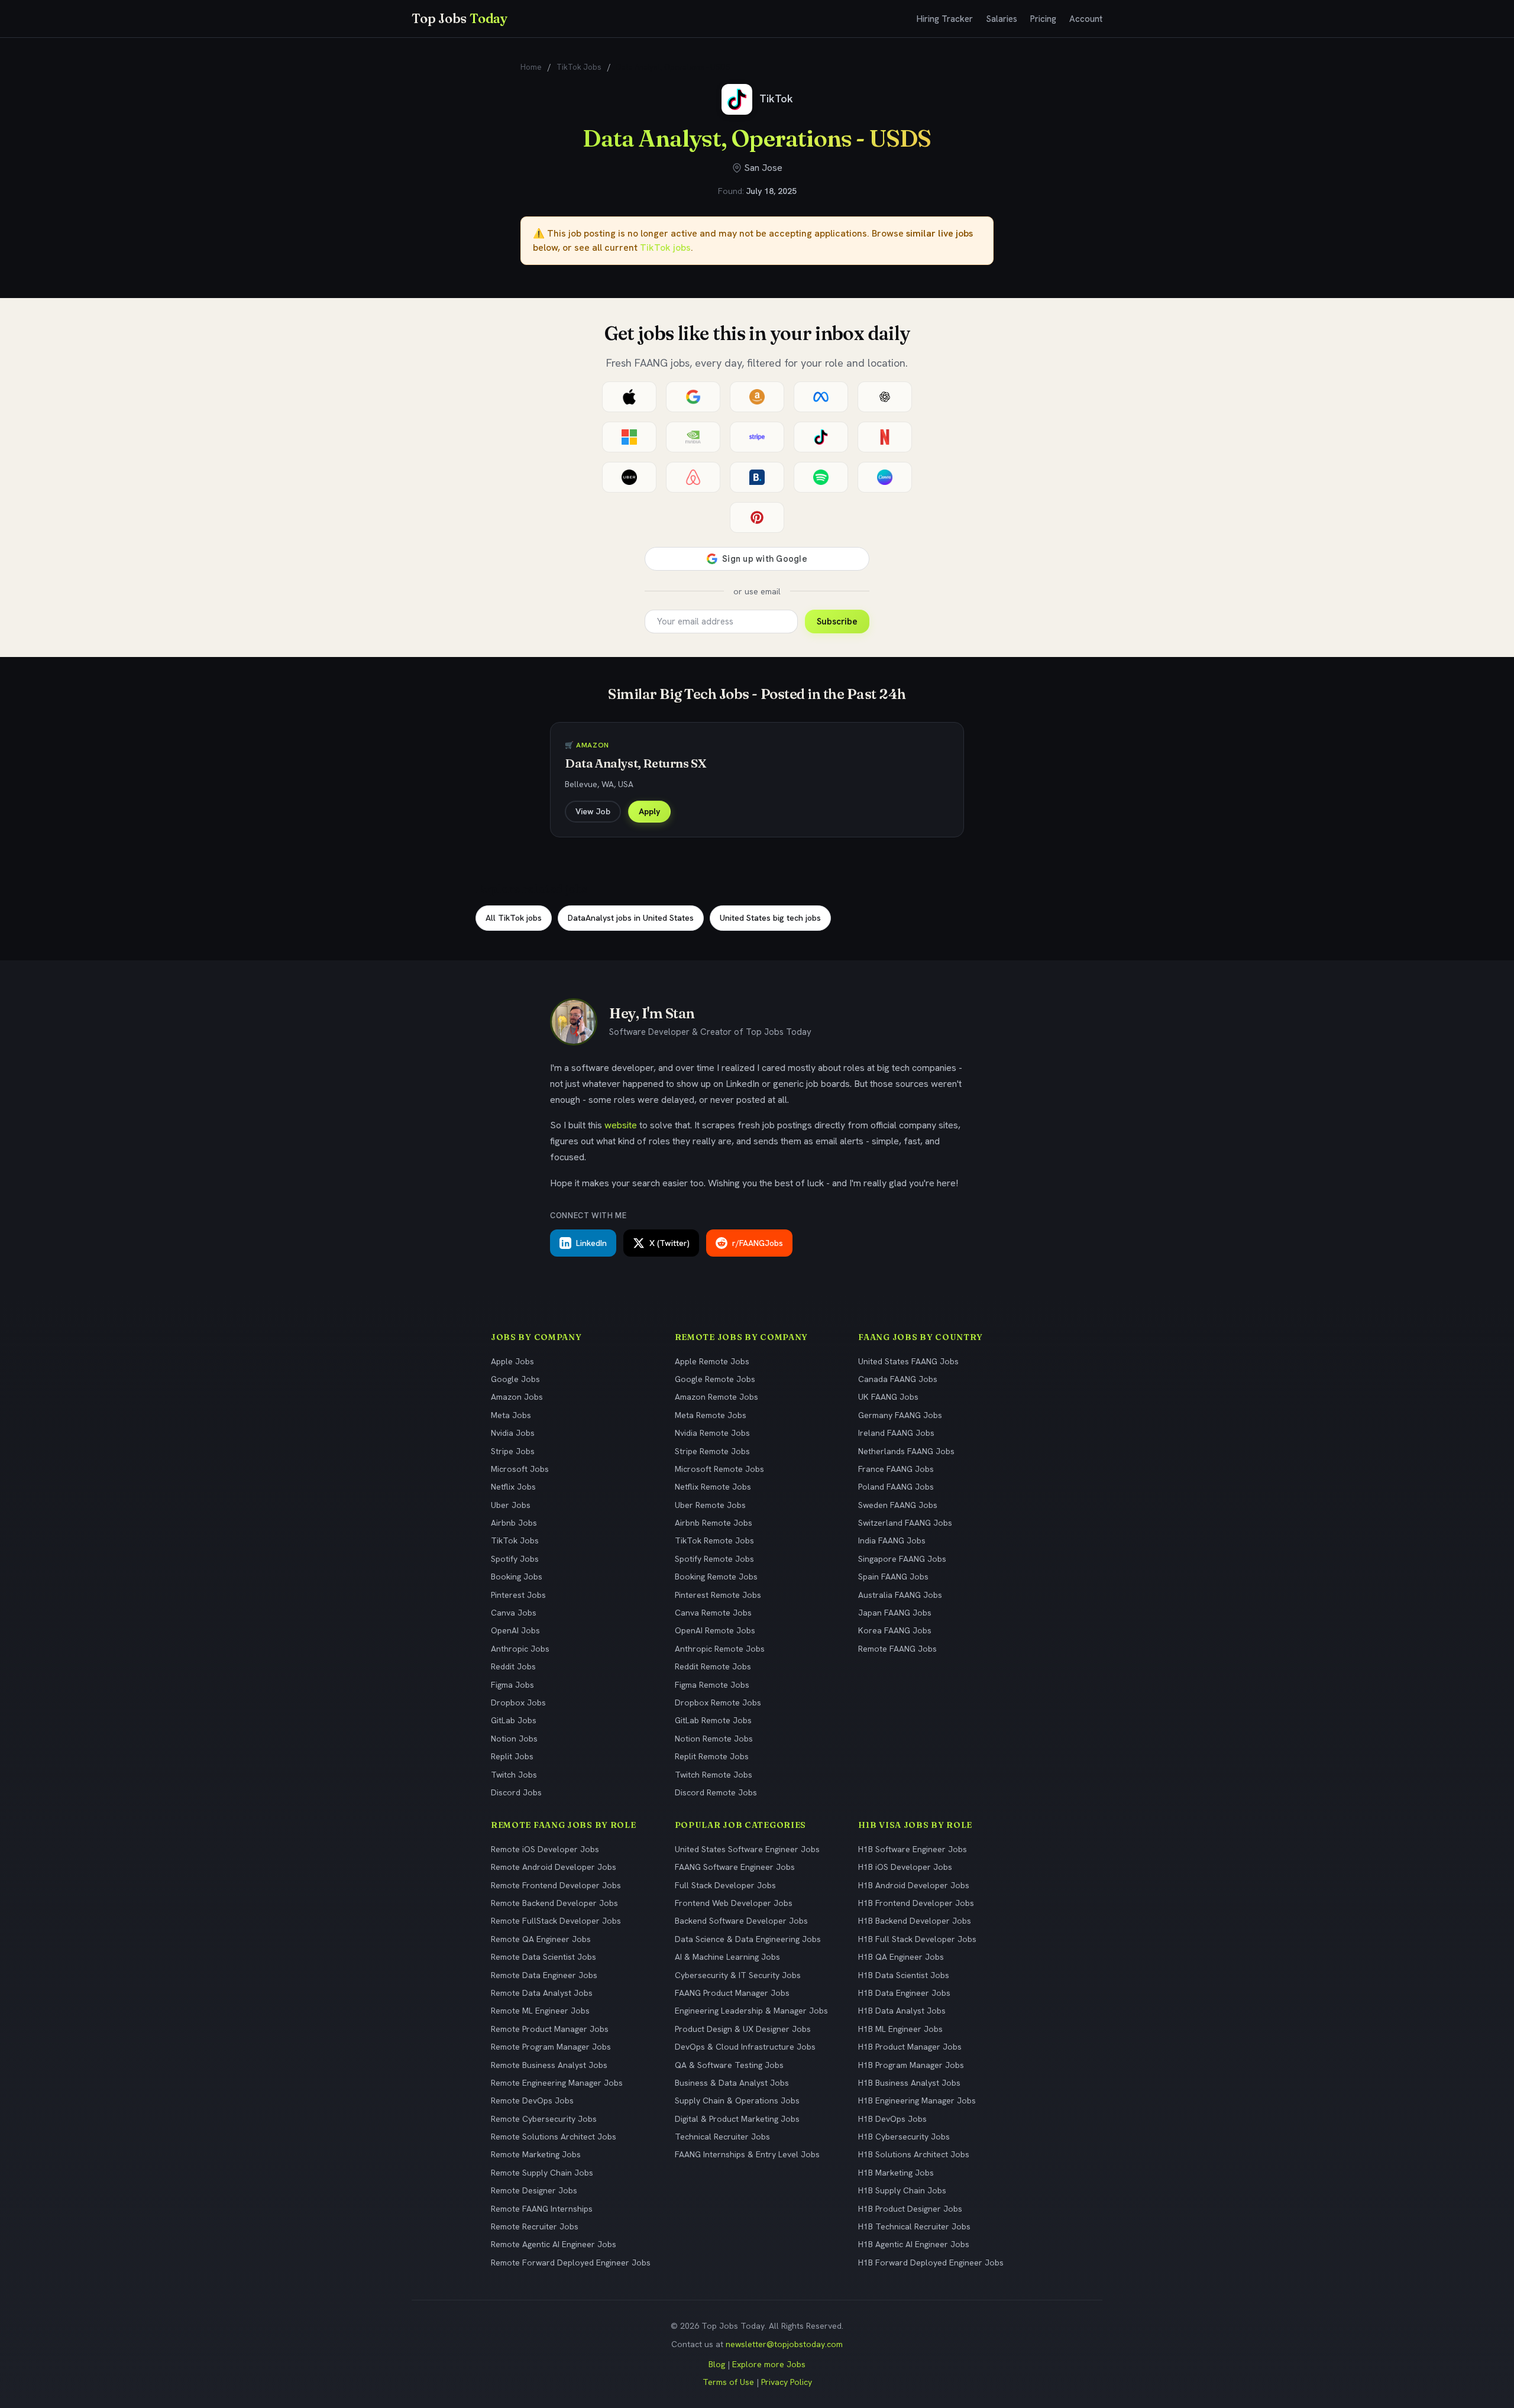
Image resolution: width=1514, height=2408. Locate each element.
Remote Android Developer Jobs (554, 1867)
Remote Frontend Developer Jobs (556, 1885)
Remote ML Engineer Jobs (540, 2011)
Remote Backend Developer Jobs (554, 1903)
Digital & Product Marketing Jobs (737, 2119)
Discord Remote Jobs (716, 1792)
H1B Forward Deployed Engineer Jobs (931, 2263)
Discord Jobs (516, 1792)
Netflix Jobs (513, 1487)
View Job (593, 811)
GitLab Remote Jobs (713, 1720)
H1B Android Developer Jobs (914, 1885)
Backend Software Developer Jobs (741, 1921)
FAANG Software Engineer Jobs (735, 1867)
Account (1086, 19)
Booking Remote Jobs (716, 1577)
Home (531, 67)
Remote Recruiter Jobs (535, 2226)
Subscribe (837, 622)
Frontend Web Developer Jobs (734, 1903)
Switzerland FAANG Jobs (905, 1523)
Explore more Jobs (769, 2364)
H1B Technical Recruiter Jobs (914, 2226)
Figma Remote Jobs (712, 1685)
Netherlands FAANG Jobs (906, 1451)
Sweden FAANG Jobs (898, 1505)
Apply (649, 811)
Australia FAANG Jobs (900, 1595)
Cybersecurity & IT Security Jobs (738, 1975)
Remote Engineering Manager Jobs (557, 2083)
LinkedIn (591, 1243)
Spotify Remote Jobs (714, 1559)
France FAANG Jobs (896, 1469)
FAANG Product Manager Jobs (732, 1993)
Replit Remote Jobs (712, 1756)
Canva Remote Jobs (713, 1613)
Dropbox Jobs (518, 1703)
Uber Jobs (511, 1505)
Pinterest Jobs (518, 1595)
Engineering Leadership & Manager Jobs (751, 2011)
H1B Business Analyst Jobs (909, 2083)
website (621, 1125)
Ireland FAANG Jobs (896, 1433)
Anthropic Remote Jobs (720, 1649)
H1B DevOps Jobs (892, 2119)
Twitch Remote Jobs (714, 1775)
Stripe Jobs (513, 1451)
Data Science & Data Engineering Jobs (748, 1939)
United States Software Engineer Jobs (747, 1849)
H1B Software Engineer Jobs (913, 1849)
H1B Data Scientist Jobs (904, 1975)
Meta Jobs (511, 1415)
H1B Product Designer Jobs (910, 2209)
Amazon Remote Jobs (716, 1397)
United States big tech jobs (770, 918)
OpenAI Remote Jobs (715, 1630)
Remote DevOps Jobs (532, 2100)
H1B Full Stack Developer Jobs (917, 1939)
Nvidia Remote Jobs (712, 1433)
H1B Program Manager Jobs (911, 2065)
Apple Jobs (512, 1361)
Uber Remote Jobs (710, 1505)
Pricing (1043, 19)
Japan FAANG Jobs (895, 1613)
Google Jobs (515, 1379)
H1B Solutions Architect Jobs (914, 2154)
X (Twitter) (669, 1243)
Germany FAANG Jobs (900, 1415)
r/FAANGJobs (758, 1243)
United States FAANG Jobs (908, 1361)
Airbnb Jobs (514, 1523)
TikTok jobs (665, 247)
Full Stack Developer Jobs (725, 1885)
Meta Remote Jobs (711, 1415)
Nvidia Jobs (513, 1433)
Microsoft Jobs (520, 1469)
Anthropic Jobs (520, 1649)
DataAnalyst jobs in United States (631, 918)
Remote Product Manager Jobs (550, 2029)
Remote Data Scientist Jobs (544, 1957)
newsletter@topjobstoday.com (784, 2344)
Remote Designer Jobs (534, 2190)
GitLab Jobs (514, 1720)
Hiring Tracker (945, 19)
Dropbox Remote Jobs (718, 1703)
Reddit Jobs (513, 1666)
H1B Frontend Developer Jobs (916, 1903)
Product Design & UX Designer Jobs (743, 2029)
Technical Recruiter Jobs (722, 2137)
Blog (717, 2364)
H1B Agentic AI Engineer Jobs (914, 2244)
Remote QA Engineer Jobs (541, 1939)
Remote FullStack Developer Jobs (556, 1921)
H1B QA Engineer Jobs (901, 1957)
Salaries (1002, 19)
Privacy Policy (787, 2382)
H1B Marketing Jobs (896, 2173)
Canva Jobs (514, 1613)
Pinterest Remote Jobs (718, 1595)
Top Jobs (460, 18)
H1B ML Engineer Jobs (900, 2029)
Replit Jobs (512, 1756)
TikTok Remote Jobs (714, 1540)
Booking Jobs (517, 1577)
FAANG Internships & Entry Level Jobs (747, 2154)
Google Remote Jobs (715, 1379)
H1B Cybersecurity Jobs (904, 2137)
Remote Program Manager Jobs (551, 2047)
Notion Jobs (514, 1739)
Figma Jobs (512, 1685)
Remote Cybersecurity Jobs (544, 2119)
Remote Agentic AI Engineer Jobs (554, 2244)
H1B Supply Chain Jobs (902, 2190)
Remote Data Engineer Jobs (544, 1975)
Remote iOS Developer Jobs (545, 1849)
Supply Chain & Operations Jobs (737, 2100)
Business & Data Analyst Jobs (732, 2083)
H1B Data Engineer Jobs (904, 1993)
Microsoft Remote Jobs (719, 1469)
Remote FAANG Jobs (897, 1649)
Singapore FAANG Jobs (902, 1559)
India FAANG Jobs (892, 1540)
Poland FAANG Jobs (896, 1487)
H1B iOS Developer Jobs (905, 1867)
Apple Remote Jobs (712, 1361)
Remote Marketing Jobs (536, 2154)
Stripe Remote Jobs (712, 1451)
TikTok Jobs (579, 67)
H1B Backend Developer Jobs (915, 1921)
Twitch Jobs (514, 1775)
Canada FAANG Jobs (898, 1379)
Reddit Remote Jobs (713, 1666)
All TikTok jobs (514, 918)
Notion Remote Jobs (714, 1739)
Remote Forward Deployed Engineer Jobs (571, 2263)
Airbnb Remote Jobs (714, 1523)
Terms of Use (728, 2382)
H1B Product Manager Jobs (910, 2047)
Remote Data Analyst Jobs (542, 1993)
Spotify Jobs (515, 1559)
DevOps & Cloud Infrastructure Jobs (745, 2047)
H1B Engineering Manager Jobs (917, 2100)
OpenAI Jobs (515, 1630)
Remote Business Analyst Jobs (549, 2065)
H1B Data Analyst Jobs (902, 2011)
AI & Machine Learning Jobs (727, 1957)
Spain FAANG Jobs (893, 1577)
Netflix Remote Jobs (713, 1487)
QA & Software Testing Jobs (729, 2065)
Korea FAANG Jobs (895, 1630)
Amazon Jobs (517, 1397)
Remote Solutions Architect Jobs (554, 2137)
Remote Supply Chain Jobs (542, 2173)
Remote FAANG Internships (542, 2209)
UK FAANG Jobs (888, 1397)
